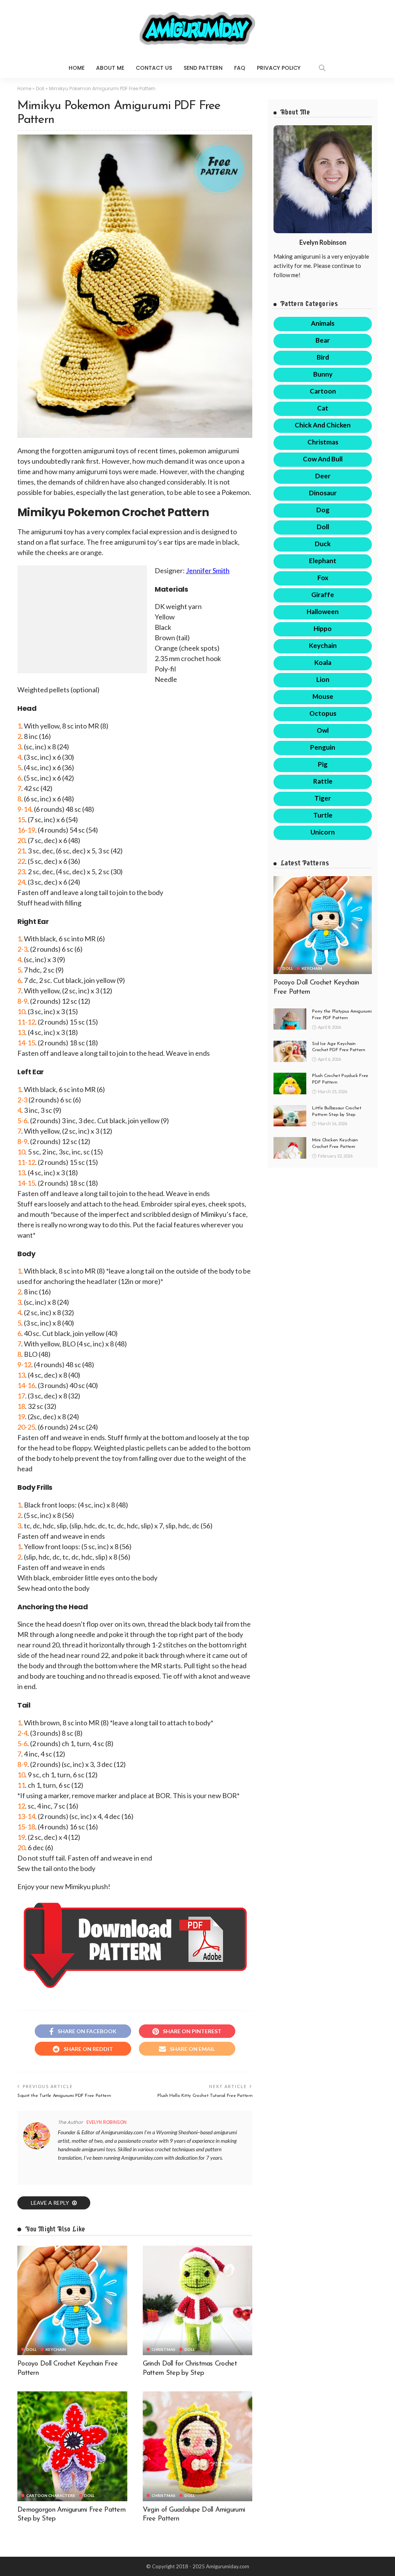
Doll (40, 88)
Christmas (164, 2349)
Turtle (323, 815)
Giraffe (323, 595)
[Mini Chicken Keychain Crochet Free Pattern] (290, 1148)
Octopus (323, 713)
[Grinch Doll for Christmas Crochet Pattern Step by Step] (198, 2301)
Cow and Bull (323, 459)
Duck (323, 544)
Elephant (323, 561)
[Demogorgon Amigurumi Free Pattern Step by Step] (72, 2446)
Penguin (323, 747)
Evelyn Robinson (106, 2122)
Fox (323, 578)
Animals (323, 323)
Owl (323, 730)
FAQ (240, 68)
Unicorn (323, 832)
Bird (323, 357)
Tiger (323, 798)
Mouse (323, 696)
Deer (323, 476)
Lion (323, 679)
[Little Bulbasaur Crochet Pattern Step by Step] (290, 1116)
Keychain (56, 2349)
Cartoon (323, 391)
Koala (323, 662)
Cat (323, 408)
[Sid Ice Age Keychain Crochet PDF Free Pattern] (290, 1051)
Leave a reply (51, 2203)
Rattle (323, 781)
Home (77, 68)
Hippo (323, 628)
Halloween (323, 612)
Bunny (323, 374)
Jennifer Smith (208, 570)
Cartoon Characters (51, 2495)
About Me (110, 68)
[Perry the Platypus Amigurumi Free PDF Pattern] (290, 1019)
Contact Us (154, 68)
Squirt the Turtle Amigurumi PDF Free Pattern (64, 2096)
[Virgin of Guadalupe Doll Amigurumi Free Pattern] (198, 2446)
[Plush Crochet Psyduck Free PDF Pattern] (290, 1083)
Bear (323, 340)
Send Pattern (203, 68)
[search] (322, 68)
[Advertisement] (82, 619)
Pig (323, 764)
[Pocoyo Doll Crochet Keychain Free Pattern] (72, 2301)
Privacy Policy (279, 68)
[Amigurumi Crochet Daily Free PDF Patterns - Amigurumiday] (197, 29)
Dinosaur (323, 493)
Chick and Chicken (323, 425)
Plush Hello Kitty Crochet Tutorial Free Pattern (205, 2096)
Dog (323, 510)
